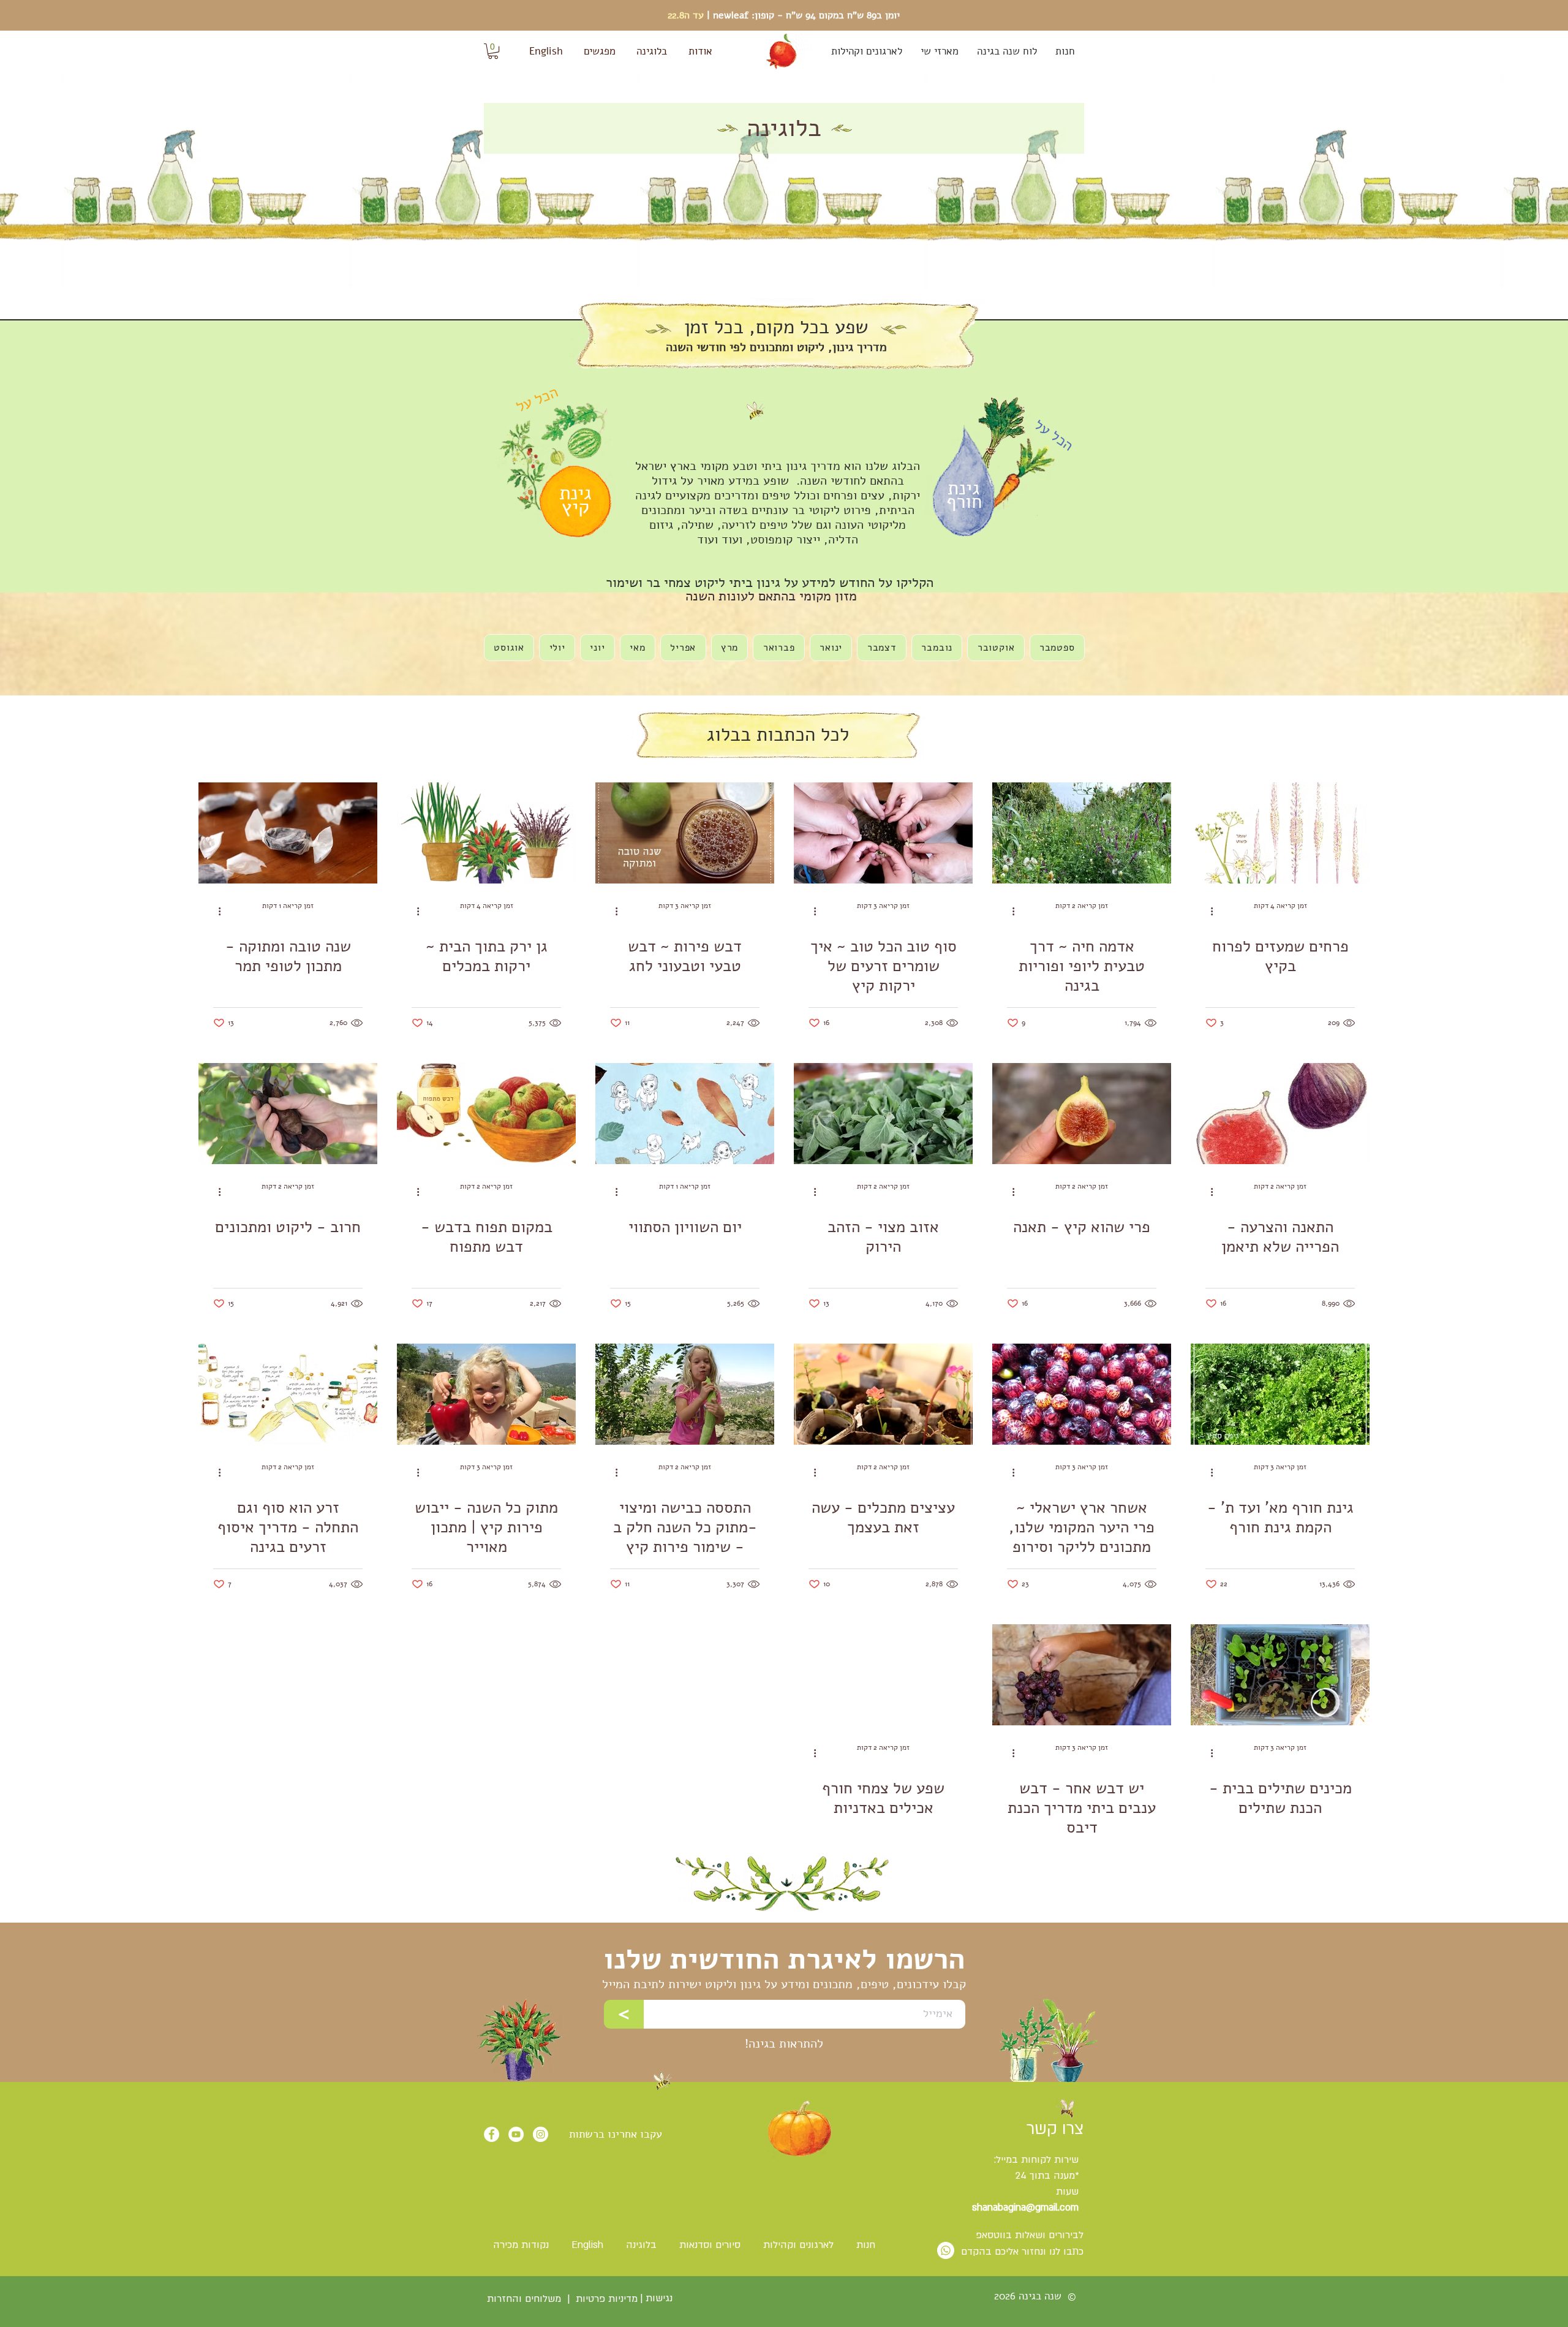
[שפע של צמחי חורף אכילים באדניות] (883, 1675)
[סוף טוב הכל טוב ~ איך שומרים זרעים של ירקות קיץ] (883, 833)
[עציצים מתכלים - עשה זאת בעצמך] (883, 1394)
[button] (493, 51)
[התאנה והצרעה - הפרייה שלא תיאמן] (1280, 1114)
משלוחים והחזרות (522, 2299)
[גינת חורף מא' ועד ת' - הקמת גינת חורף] (1280, 1394)
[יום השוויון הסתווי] (685, 1114)
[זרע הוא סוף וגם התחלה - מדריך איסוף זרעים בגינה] (288, 1394)
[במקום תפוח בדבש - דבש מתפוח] (486, 1114)
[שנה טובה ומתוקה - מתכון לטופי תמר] (288, 833)
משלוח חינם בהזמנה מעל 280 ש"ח (784, 15)
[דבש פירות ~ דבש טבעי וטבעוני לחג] (685, 833)
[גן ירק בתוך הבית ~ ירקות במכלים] (486, 833)
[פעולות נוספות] (1207, 911)
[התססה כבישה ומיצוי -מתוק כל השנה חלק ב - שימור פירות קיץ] (685, 1394)
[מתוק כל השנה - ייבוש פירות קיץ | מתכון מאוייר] (486, 1394)
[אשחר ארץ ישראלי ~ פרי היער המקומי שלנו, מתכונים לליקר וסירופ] (1082, 1394)
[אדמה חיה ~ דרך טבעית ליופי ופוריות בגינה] (1082, 833)
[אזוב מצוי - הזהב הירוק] (883, 1114)
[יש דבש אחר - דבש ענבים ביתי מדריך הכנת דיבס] (1082, 1675)
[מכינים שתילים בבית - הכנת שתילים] (1280, 1675)
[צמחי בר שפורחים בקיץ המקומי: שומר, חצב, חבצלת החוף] (1280, 833)
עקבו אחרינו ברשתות (616, 2134)
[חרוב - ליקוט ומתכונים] (288, 1114)
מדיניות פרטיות (607, 2299)
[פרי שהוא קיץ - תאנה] (1082, 1114)
